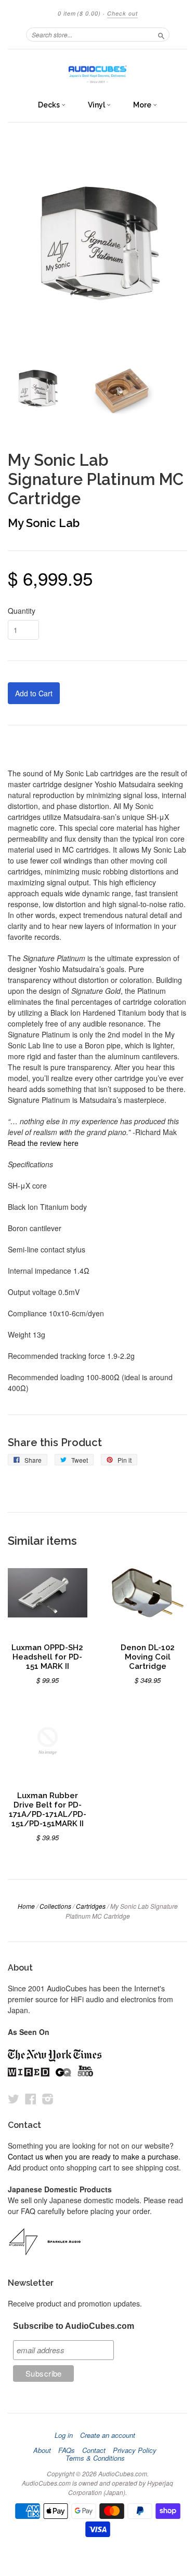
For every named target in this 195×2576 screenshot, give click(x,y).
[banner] (97, 72)
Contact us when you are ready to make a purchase (93, 2156)
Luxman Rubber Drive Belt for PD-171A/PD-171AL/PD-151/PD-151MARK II (48, 1809)
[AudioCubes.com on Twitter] (14, 2099)
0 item (79, 13)
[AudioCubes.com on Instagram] (48, 2099)
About (42, 2450)
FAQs (67, 2450)
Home (26, 1906)
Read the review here (43, 1143)
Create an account (108, 2435)
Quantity (22, 611)
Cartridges (91, 1906)
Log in (64, 2435)
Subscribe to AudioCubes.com (74, 2326)
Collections (55, 1906)
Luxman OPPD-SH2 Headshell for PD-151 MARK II (47, 1657)
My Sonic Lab (44, 523)
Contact (94, 2450)
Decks (50, 105)
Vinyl (97, 105)
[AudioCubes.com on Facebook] (31, 2099)
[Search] (161, 34)
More (143, 105)
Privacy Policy (135, 2450)
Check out (122, 13)
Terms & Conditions (95, 2458)
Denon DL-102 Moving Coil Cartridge (148, 1657)
